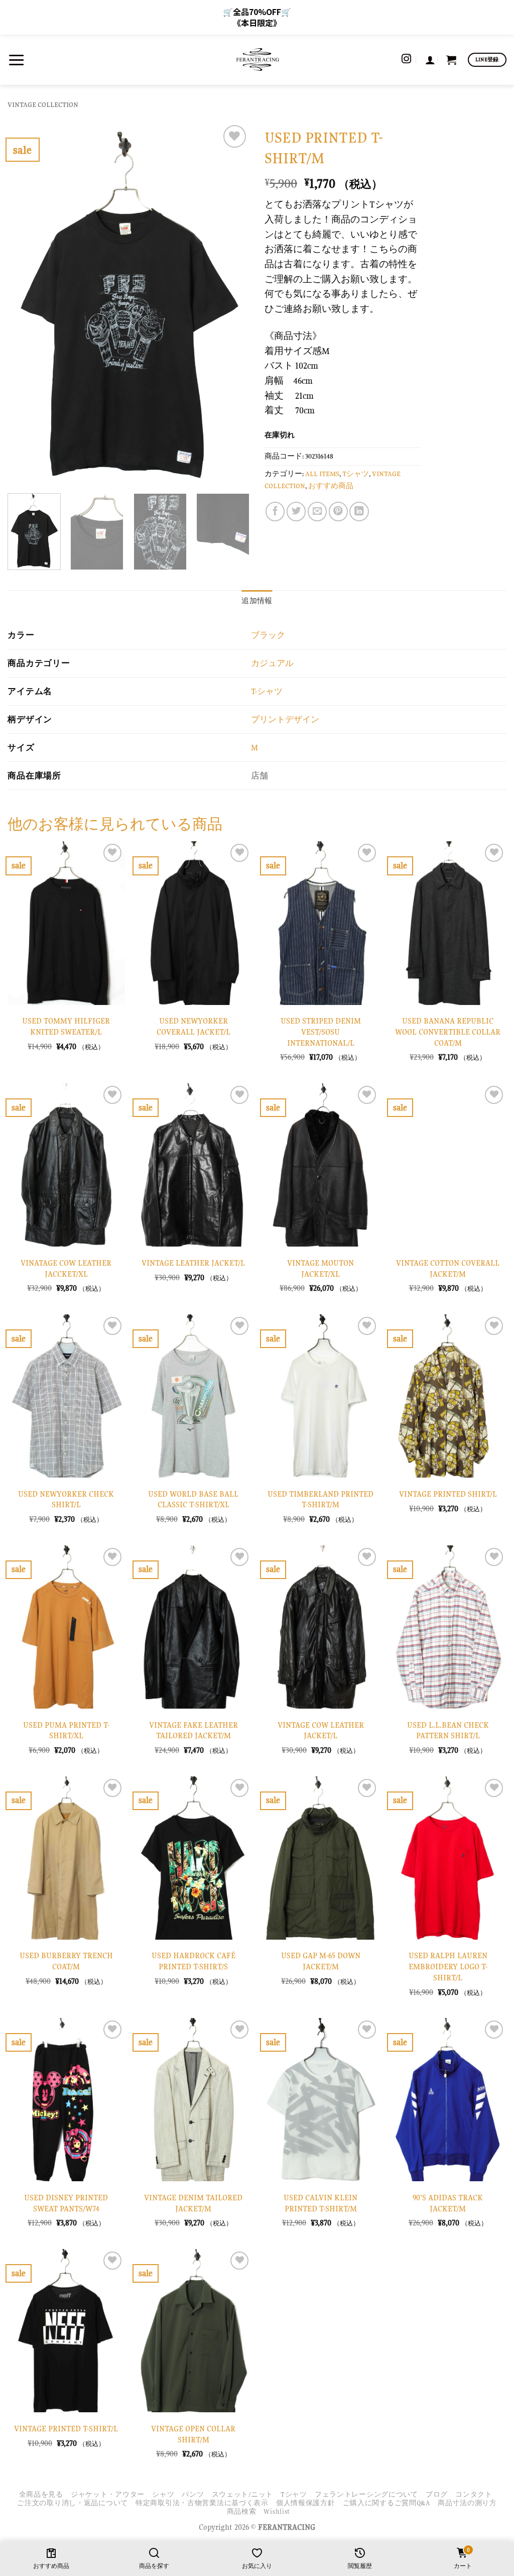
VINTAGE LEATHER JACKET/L (193, 1263)
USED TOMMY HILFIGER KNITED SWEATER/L (66, 1026)
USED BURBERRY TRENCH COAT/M (66, 1961)
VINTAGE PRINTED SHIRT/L (448, 1494)
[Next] (232, 304)
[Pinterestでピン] (338, 511)
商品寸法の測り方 (467, 2503)
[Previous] (25, 304)
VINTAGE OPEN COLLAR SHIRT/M (193, 2434)
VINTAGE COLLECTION (43, 105)
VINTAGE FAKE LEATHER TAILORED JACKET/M (194, 1730)
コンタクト (474, 2494)
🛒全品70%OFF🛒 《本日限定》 (257, 17)
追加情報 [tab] (257, 601)
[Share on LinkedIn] (359, 511)
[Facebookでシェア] (275, 511)
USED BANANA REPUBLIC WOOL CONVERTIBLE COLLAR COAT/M (448, 1032)
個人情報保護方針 (306, 2503)
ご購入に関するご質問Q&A (387, 2503)
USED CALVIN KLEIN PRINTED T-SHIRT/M (320, 2203)
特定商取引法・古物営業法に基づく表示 (202, 2503)
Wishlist (277, 2511)
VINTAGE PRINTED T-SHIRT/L (66, 2429)
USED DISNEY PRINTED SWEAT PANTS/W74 (66, 2203)
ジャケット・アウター (108, 2494)
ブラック (268, 635)
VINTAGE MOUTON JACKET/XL (320, 1268)
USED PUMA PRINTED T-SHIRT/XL (66, 1730)
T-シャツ (267, 691)
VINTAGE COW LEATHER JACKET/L (321, 1730)
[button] (16, 60)
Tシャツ (356, 474)
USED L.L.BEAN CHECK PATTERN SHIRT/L (448, 1730)
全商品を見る (41, 2494)
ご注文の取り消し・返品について (73, 2503)
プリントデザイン (285, 719)
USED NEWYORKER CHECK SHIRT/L (66, 1499)
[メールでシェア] (317, 511)
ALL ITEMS (322, 474)
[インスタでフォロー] (406, 60)
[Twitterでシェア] (296, 511)
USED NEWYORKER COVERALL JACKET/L (194, 1026)
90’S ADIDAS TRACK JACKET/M (448, 2203)
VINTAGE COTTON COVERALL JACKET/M (448, 1268)
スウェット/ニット (242, 2494)
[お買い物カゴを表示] (451, 60)
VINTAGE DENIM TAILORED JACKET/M (193, 2203)
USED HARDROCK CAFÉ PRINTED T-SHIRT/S (194, 1961)
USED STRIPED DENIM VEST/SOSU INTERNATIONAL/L (321, 1032)
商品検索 (242, 2511)
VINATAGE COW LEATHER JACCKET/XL (66, 1268)
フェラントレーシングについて (366, 2494)
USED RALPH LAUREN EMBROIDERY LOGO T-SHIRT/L (448, 1966)
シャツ (163, 2494)
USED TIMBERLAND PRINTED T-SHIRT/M (320, 1499)
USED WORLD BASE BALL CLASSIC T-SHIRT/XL (193, 1499)
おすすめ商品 (331, 486)
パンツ (193, 2494)
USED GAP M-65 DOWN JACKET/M (321, 1961)
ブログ (437, 2494)
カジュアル (272, 663)
